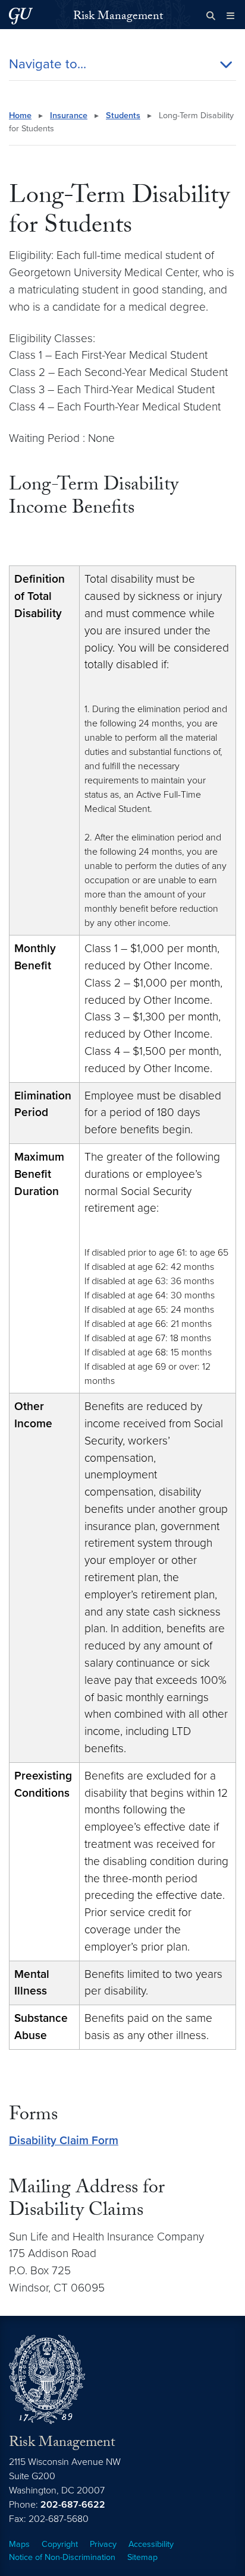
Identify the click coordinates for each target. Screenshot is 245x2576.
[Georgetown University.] (21, 16)
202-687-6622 (73, 2505)
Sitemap (142, 2557)
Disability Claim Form (64, 2140)
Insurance (69, 116)
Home (20, 116)
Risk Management (118, 17)
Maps (19, 2544)
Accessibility (151, 2544)
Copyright (60, 2544)
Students (123, 116)
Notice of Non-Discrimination (62, 2557)
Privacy (103, 2544)
